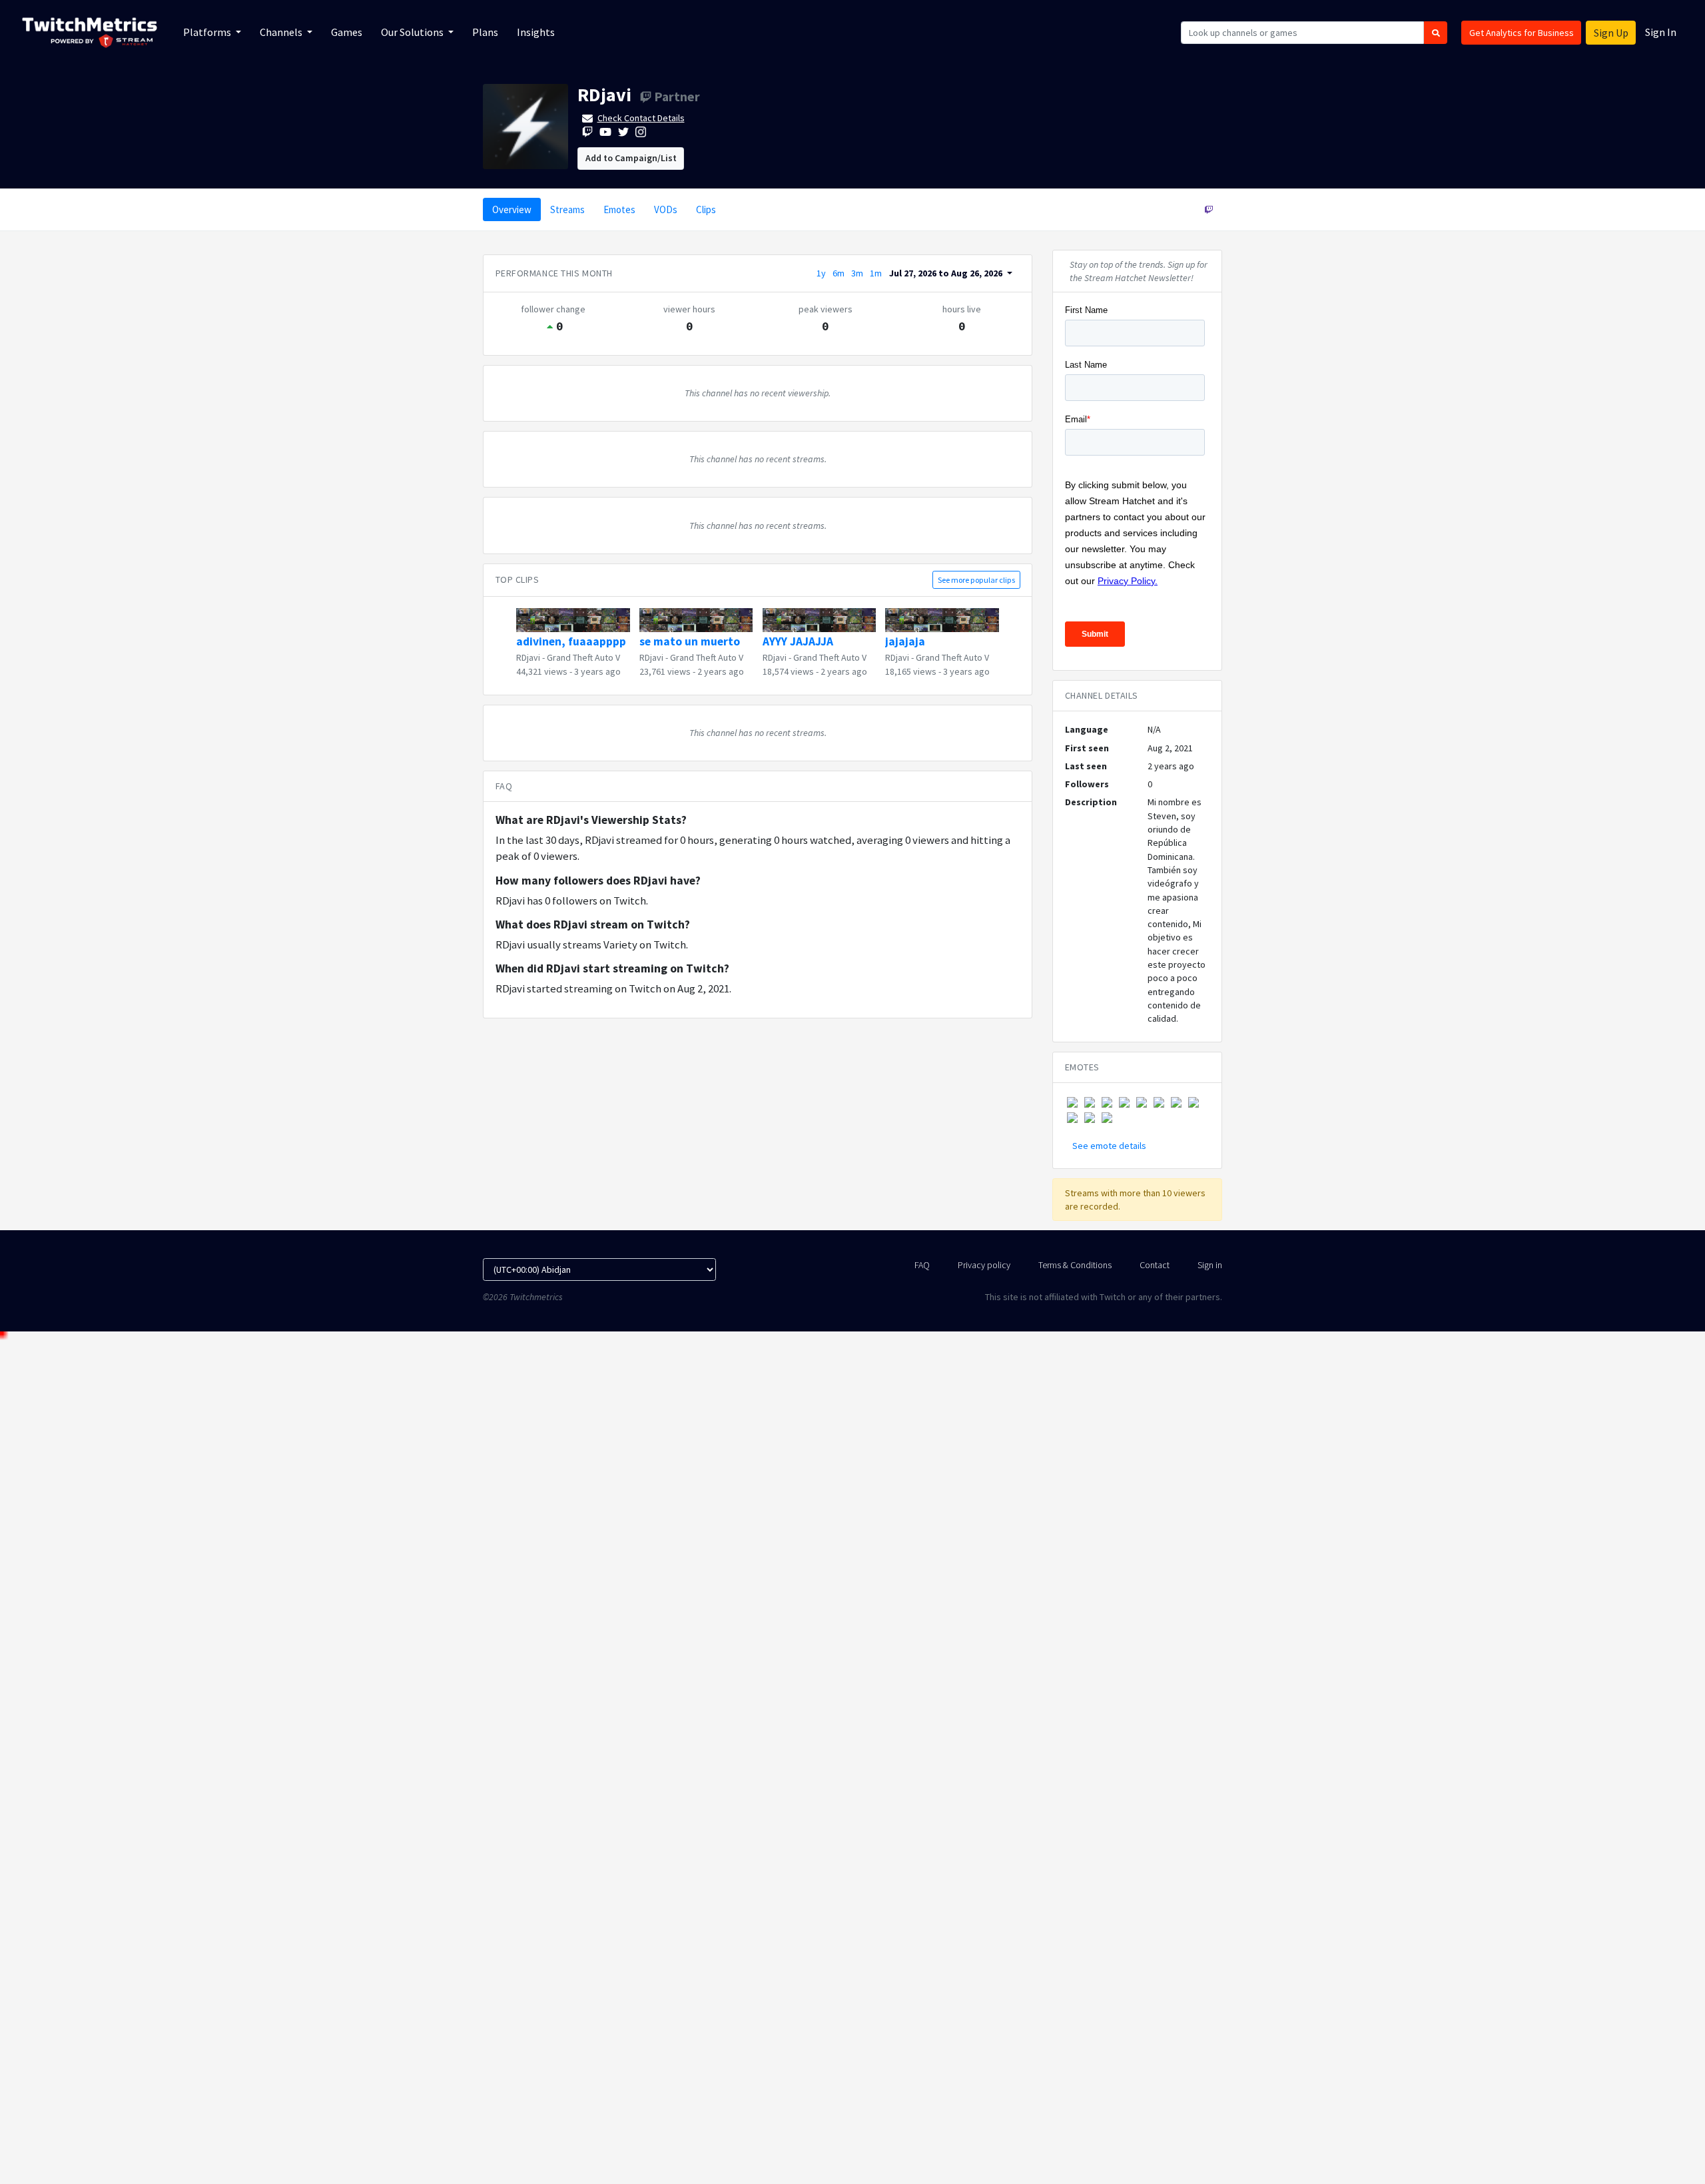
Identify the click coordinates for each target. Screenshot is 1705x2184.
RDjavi (604, 95)
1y (821, 273)
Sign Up (1611, 33)
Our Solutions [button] (413, 32)
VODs (666, 209)
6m (839, 273)
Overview (512, 209)
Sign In (1661, 32)
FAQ (922, 1265)
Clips (706, 209)
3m (857, 273)
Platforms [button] (208, 32)
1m (876, 273)
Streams (567, 209)
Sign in (1210, 1265)
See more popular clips (976, 580)
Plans (485, 32)
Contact (1155, 1265)
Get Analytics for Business (1522, 33)
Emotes (619, 209)
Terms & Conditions (1075, 1265)
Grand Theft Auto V (583, 657)
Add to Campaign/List (631, 158)
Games (347, 32)
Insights (536, 32)
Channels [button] (282, 32)
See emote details (1109, 1146)
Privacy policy (984, 1265)
